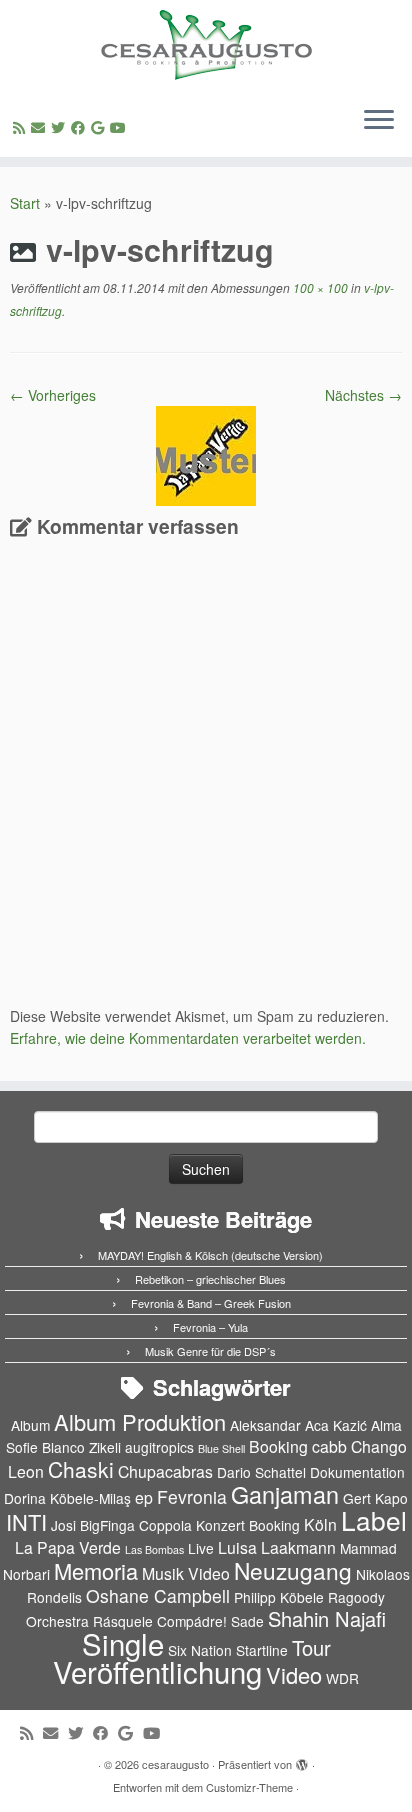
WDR (342, 1678)
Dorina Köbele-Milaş (67, 1498)
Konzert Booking (248, 1525)
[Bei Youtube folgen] (121, 127)
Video (294, 1674)
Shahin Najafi (327, 1618)
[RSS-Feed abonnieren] (22, 127)
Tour (311, 1647)
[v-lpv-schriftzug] (206, 454)
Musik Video (186, 1573)
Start (25, 203)
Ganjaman (285, 1494)
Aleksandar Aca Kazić (298, 1425)
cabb (329, 1446)
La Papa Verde (68, 1547)
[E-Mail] (41, 127)
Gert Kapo (375, 1498)
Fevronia (192, 1496)
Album (30, 1425)
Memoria (96, 1570)
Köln (320, 1524)
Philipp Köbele (279, 1597)
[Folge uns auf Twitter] (61, 127)
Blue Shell (221, 1448)
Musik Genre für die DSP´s (210, 1351)
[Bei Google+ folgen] (100, 127)
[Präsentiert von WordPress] (302, 1760)
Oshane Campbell (158, 1595)
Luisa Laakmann (277, 1547)
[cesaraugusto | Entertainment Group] (206, 45)
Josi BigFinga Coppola (121, 1525)
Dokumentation (357, 1472)
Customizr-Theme (249, 1787)
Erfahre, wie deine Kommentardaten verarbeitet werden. (188, 1038)
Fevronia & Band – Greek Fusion (211, 1303)
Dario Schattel (261, 1472)
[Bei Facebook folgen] (81, 127)
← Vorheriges (53, 395)
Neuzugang (293, 1570)
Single (123, 1643)
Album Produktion (140, 1421)
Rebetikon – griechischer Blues (210, 1279)
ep (144, 1497)
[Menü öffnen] (379, 121)
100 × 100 (319, 287)
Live (201, 1548)
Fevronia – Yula (210, 1327)
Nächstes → (363, 395)
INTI (26, 1521)
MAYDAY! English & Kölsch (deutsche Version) (210, 1255)
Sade (247, 1621)
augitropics (159, 1447)
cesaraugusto (175, 1764)
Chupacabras (165, 1471)
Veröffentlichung (157, 1671)
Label (374, 1519)
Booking (278, 1446)
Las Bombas (154, 1549)
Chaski (81, 1469)
